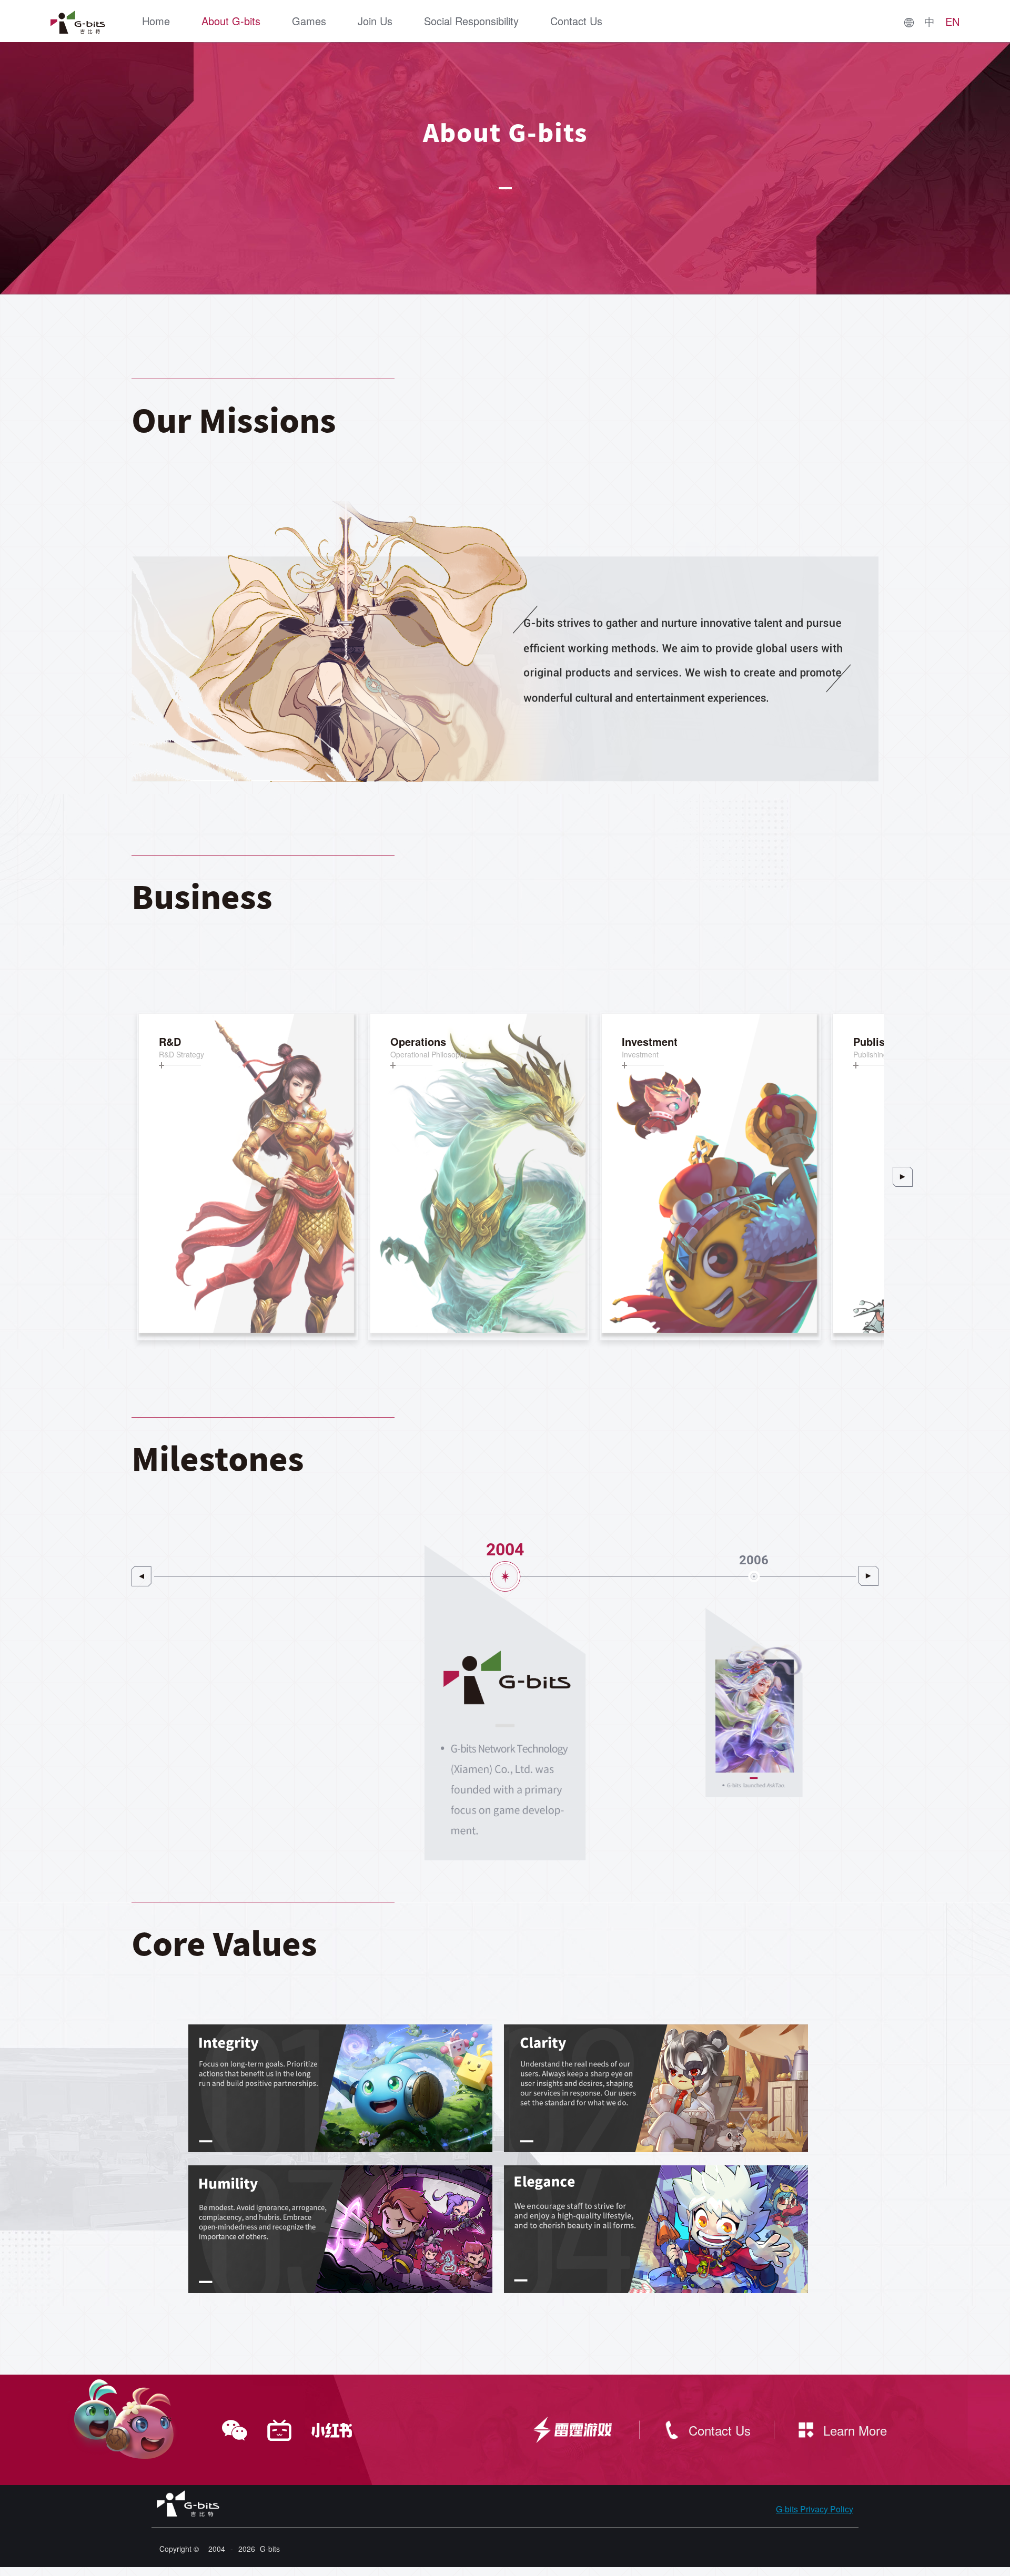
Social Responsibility (471, 21)
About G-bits (231, 21)
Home (156, 21)
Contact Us (576, 21)
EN (952, 22)
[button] (903, 1177)
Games (309, 21)
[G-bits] (78, 22)
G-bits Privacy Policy (815, 2509)
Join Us (375, 21)
